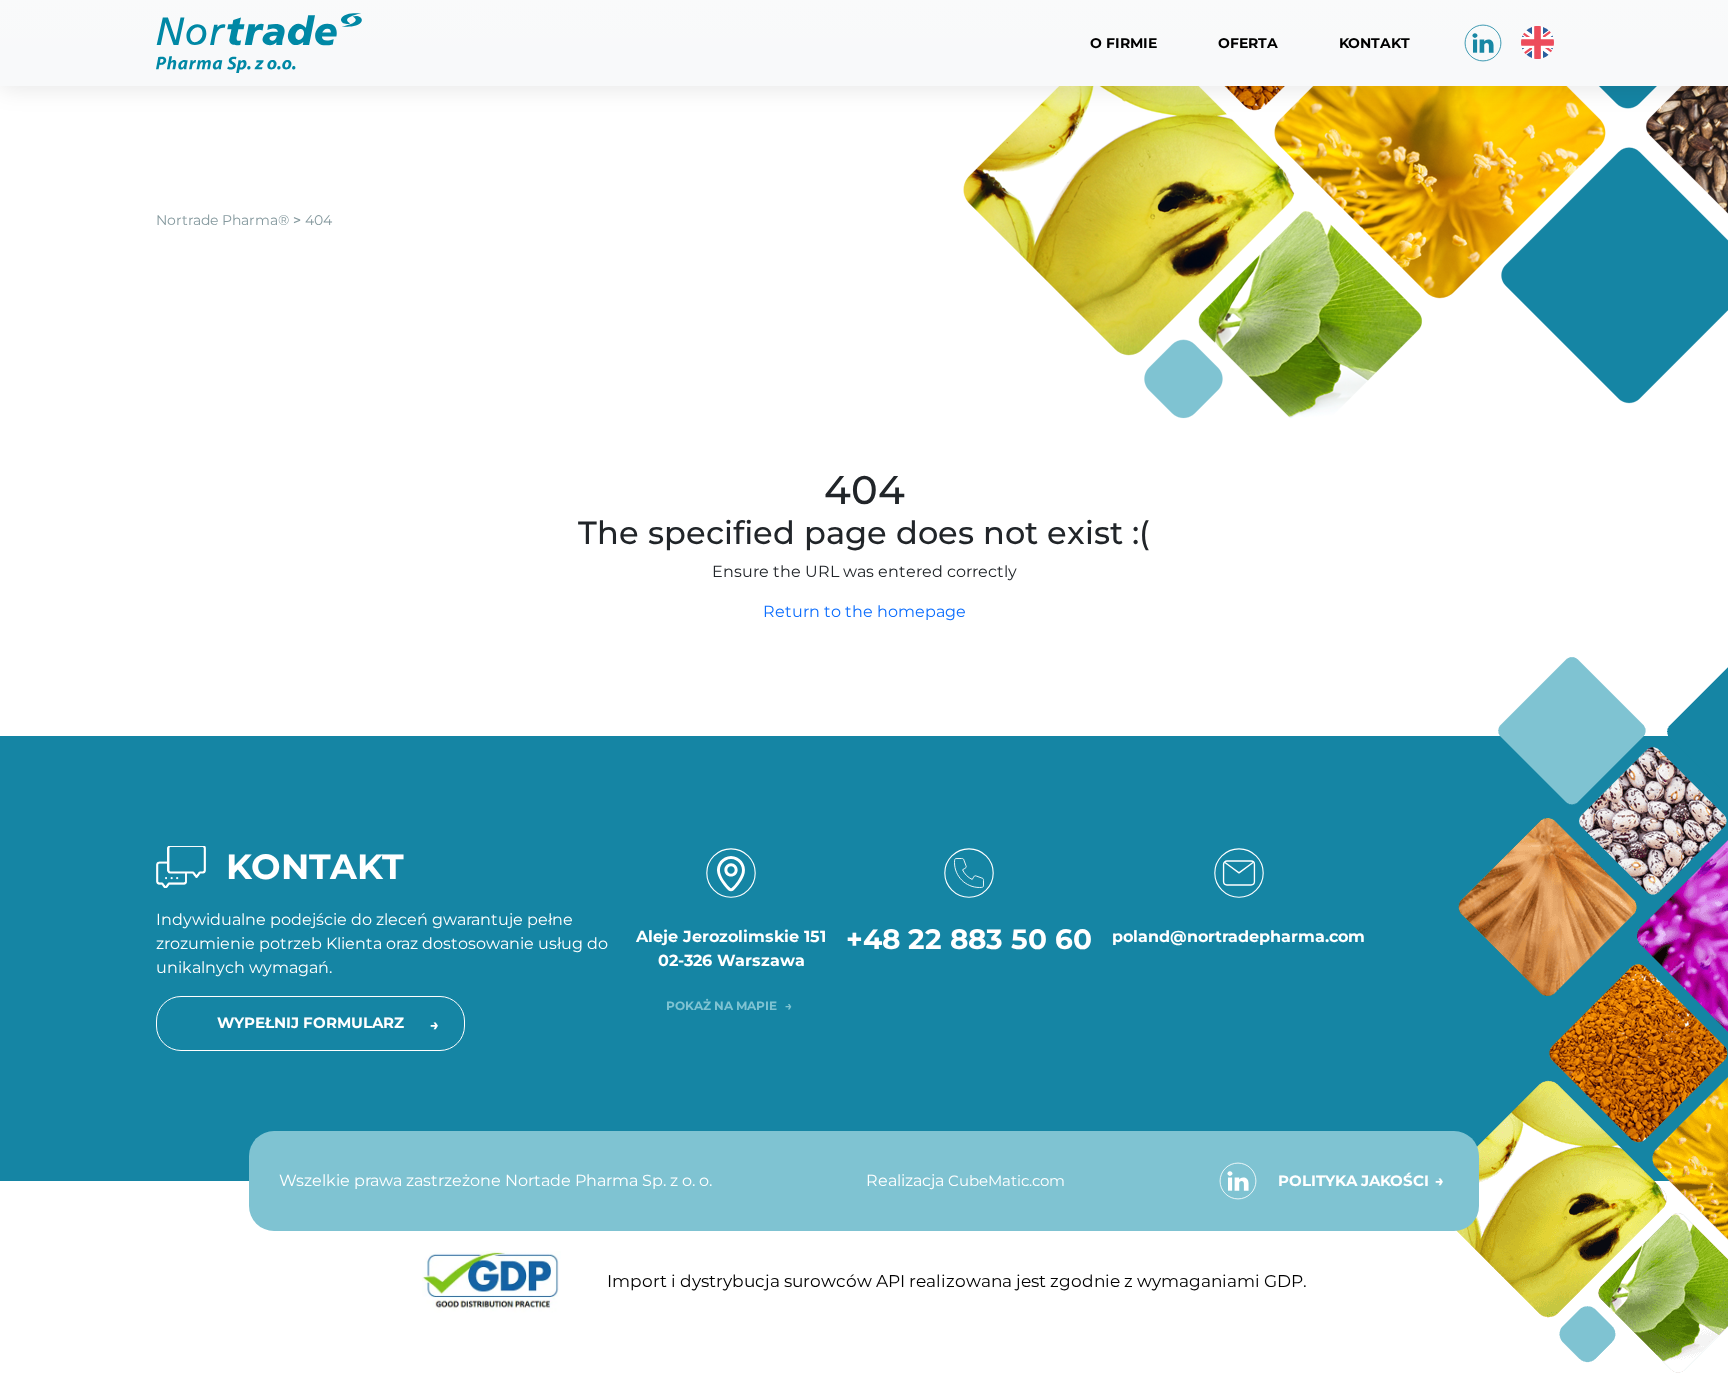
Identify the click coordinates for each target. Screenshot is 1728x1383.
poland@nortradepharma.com (1238, 936)
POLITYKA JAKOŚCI (1353, 1180)
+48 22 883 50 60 (969, 939)
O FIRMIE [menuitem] (1123, 43)
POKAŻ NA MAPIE (721, 1005)
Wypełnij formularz (310, 1022)
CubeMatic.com (1006, 1180)
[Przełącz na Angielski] (1537, 43)
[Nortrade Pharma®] (259, 43)
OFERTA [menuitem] (1248, 43)
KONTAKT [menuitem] (1374, 43)
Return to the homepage (864, 611)
